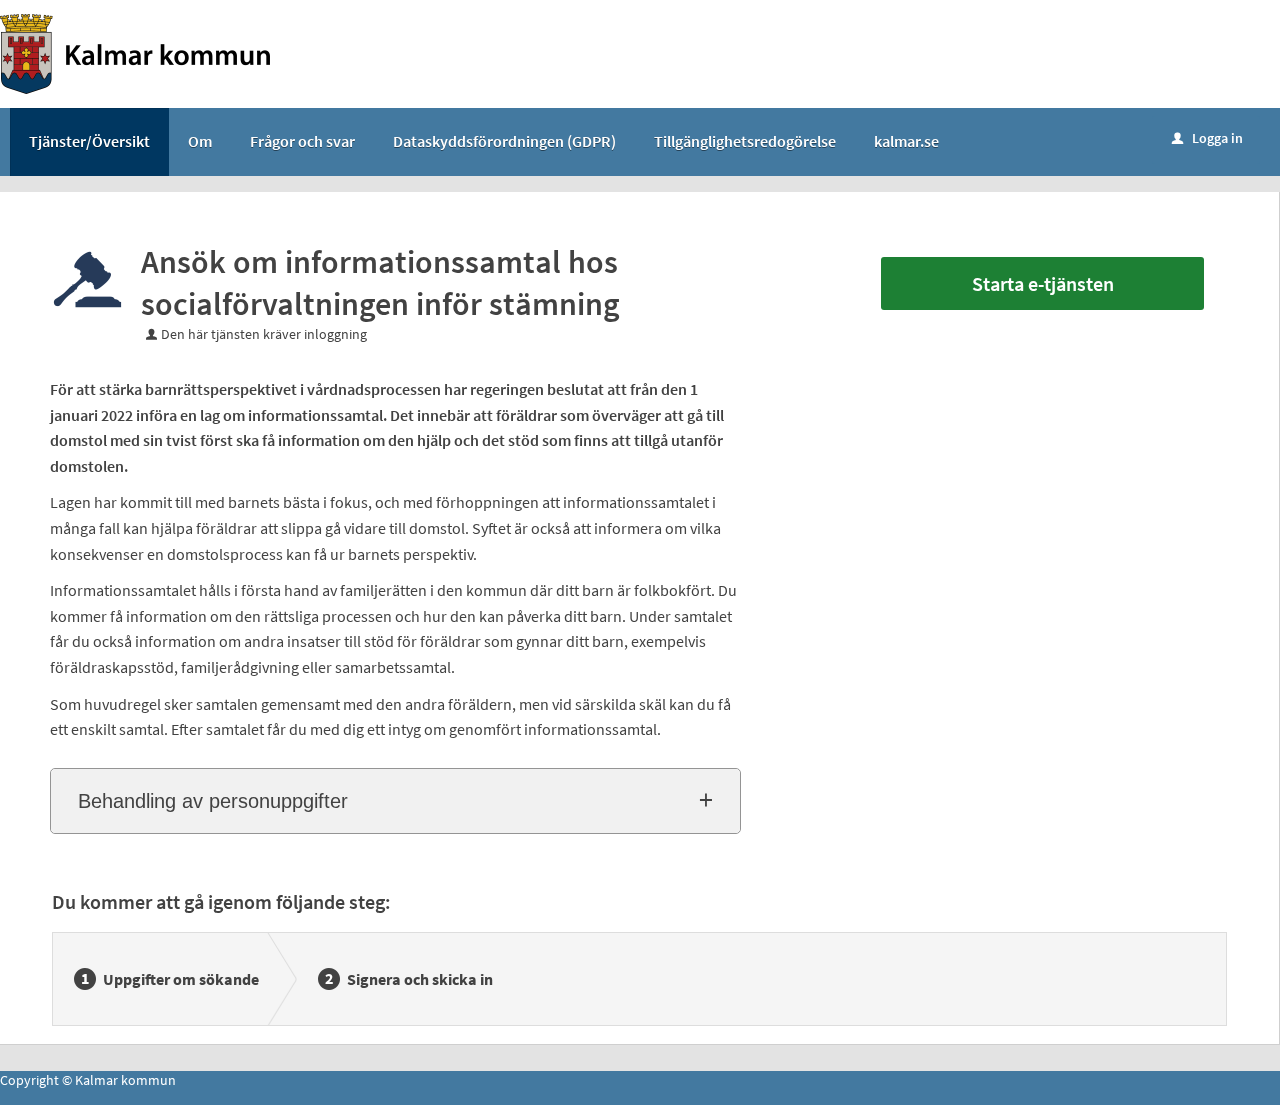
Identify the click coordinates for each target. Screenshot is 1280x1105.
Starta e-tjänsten (1043, 283)
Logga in (1207, 138)
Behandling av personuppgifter (213, 801)
